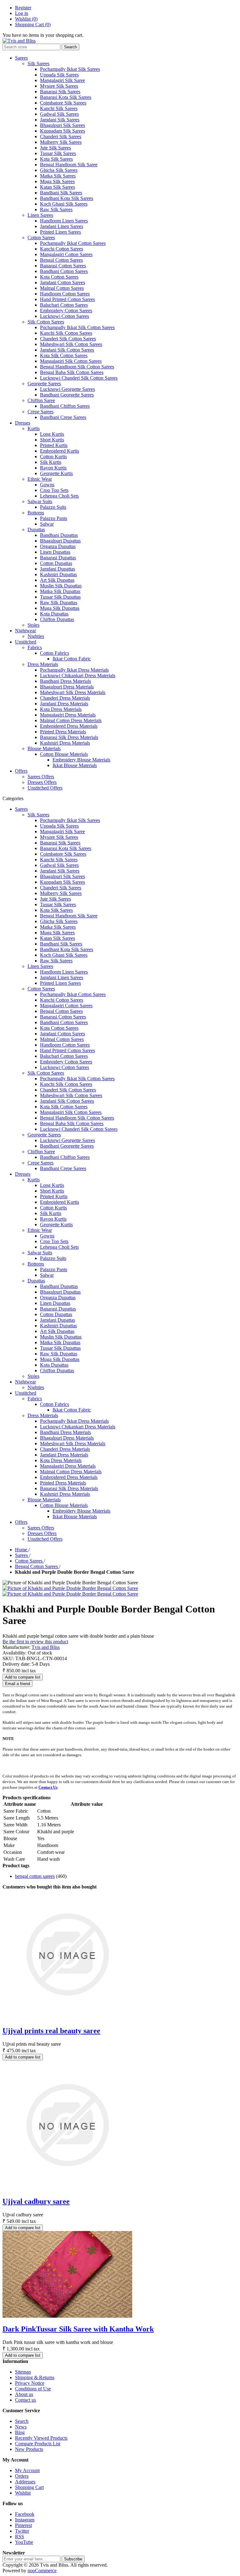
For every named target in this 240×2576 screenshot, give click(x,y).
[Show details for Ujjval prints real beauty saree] (67, 2017)
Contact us (25, 2400)
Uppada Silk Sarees (59, 75)
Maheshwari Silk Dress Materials (73, 692)
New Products (29, 2449)
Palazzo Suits (53, 507)
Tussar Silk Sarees (58, 153)
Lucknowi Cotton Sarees (65, 316)
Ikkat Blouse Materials (75, 765)
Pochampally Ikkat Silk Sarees (70, 69)
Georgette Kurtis (56, 473)
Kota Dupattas (54, 614)
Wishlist (23, 2493)
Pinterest (23, 2525)
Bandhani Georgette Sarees (67, 395)
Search (22, 2421)
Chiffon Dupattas (57, 619)
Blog (20, 2432)
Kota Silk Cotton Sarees (64, 355)
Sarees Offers (41, 777)
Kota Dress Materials (61, 709)
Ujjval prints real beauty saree (51, 2031)
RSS (20, 2537)
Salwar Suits (40, 501)
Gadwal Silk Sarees (59, 114)
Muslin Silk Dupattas (61, 586)
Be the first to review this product (35, 1642)
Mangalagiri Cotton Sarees (66, 254)
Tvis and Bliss (46, 1647)
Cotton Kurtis (53, 457)
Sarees (21, 58)
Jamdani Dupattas (57, 569)
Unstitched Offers (45, 788)
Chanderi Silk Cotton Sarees (68, 339)
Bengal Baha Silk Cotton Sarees (72, 372)
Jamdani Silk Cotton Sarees (67, 350)
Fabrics (35, 647)
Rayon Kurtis (53, 468)
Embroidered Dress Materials (69, 726)
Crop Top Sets (54, 490)
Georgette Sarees (44, 384)
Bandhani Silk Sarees (61, 193)
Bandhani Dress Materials (65, 681)
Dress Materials (43, 664)
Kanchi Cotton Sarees (62, 249)
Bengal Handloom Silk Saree (69, 165)
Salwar (47, 524)
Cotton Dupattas (56, 563)
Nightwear (25, 631)
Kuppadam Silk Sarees (62, 131)
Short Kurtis (52, 440)
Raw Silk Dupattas (59, 603)
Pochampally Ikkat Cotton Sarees (73, 243)
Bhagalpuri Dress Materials (67, 687)
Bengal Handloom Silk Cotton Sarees (77, 367)
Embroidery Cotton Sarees (66, 311)
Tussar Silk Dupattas (60, 597)
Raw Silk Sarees (56, 209)
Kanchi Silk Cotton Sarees (66, 333)
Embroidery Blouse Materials (81, 760)
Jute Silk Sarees (55, 148)
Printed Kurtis (54, 445)
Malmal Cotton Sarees (62, 288)
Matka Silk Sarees (58, 176)
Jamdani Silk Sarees (60, 120)
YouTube (24, 2542)
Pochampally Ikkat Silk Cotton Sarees (77, 327)
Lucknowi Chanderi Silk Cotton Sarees (79, 378)
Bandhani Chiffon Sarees (65, 406)
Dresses (23, 423)
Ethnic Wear (40, 479)
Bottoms (36, 513)
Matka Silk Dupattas (60, 591)
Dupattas (36, 530)
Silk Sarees (38, 63)
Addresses (25, 2482)
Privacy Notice (30, 2383)
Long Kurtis (52, 434)
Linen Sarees (40, 215)
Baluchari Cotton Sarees (64, 305)
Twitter (22, 2531)
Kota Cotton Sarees (59, 277)
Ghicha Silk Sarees (59, 170)
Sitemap (23, 2372)
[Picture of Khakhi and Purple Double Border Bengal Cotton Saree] (70, 1588)
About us (24, 2394)
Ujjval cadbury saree (36, 2201)
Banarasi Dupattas (58, 558)
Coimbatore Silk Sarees (63, 103)
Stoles (33, 625)
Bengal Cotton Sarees (61, 260)
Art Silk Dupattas (57, 580)
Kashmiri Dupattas (58, 574)
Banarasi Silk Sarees (60, 92)
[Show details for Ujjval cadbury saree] (67, 2188)
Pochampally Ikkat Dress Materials (74, 670)
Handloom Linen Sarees (64, 221)
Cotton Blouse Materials (64, 754)
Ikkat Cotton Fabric (72, 659)
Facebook (25, 2514)
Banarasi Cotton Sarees (63, 266)
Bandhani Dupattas (59, 535)
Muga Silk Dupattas (60, 608)
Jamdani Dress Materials (64, 704)
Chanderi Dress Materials (65, 698)
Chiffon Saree (41, 400)
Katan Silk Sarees (57, 187)
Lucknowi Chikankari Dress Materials (78, 676)
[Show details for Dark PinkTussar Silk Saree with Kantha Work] (67, 2316)
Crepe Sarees (40, 412)
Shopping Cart (29, 2487)
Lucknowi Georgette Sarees (67, 389)
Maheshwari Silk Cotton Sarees (71, 344)
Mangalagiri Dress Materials (68, 715)
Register (23, 8)
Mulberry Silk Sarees (61, 142)
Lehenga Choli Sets (59, 496)
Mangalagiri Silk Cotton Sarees (71, 361)
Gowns (47, 485)
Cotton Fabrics (55, 653)
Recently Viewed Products (41, 2438)
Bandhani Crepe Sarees (63, 417)
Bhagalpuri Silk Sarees (62, 125)
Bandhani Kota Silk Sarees (67, 198)
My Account (27, 2470)
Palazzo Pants (54, 518)
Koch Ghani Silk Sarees (64, 204)
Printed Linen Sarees (60, 232)
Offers (21, 771)
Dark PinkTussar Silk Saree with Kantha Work (78, 2329)
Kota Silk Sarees (56, 159)
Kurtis (34, 428)
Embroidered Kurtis (60, 451)
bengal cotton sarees (35, 1876)
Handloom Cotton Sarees (65, 294)
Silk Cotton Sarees (46, 322)
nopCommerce (42, 2571)
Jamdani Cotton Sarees (62, 282)
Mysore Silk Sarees (59, 86)
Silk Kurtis (51, 462)
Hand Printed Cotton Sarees (67, 299)
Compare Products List (38, 2444)
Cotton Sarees (41, 238)
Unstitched (26, 642)
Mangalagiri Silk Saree (62, 80)
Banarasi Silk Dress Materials (69, 737)
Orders (22, 2476)
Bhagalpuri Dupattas (60, 541)
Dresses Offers (42, 782)
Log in (22, 13)
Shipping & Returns (35, 2377)
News (21, 2427)
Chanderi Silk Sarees (61, 136)
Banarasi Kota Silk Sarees (66, 97)
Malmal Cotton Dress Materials (71, 720)
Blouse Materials (44, 748)
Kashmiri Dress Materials (65, 743)
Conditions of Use (33, 2389)
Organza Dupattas (58, 546)
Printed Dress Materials (63, 732)
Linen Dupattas (55, 552)
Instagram (25, 2520)
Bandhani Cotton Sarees (64, 271)
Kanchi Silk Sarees (59, 108)
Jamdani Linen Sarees (62, 226)
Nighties (36, 636)
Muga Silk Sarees (57, 181)
